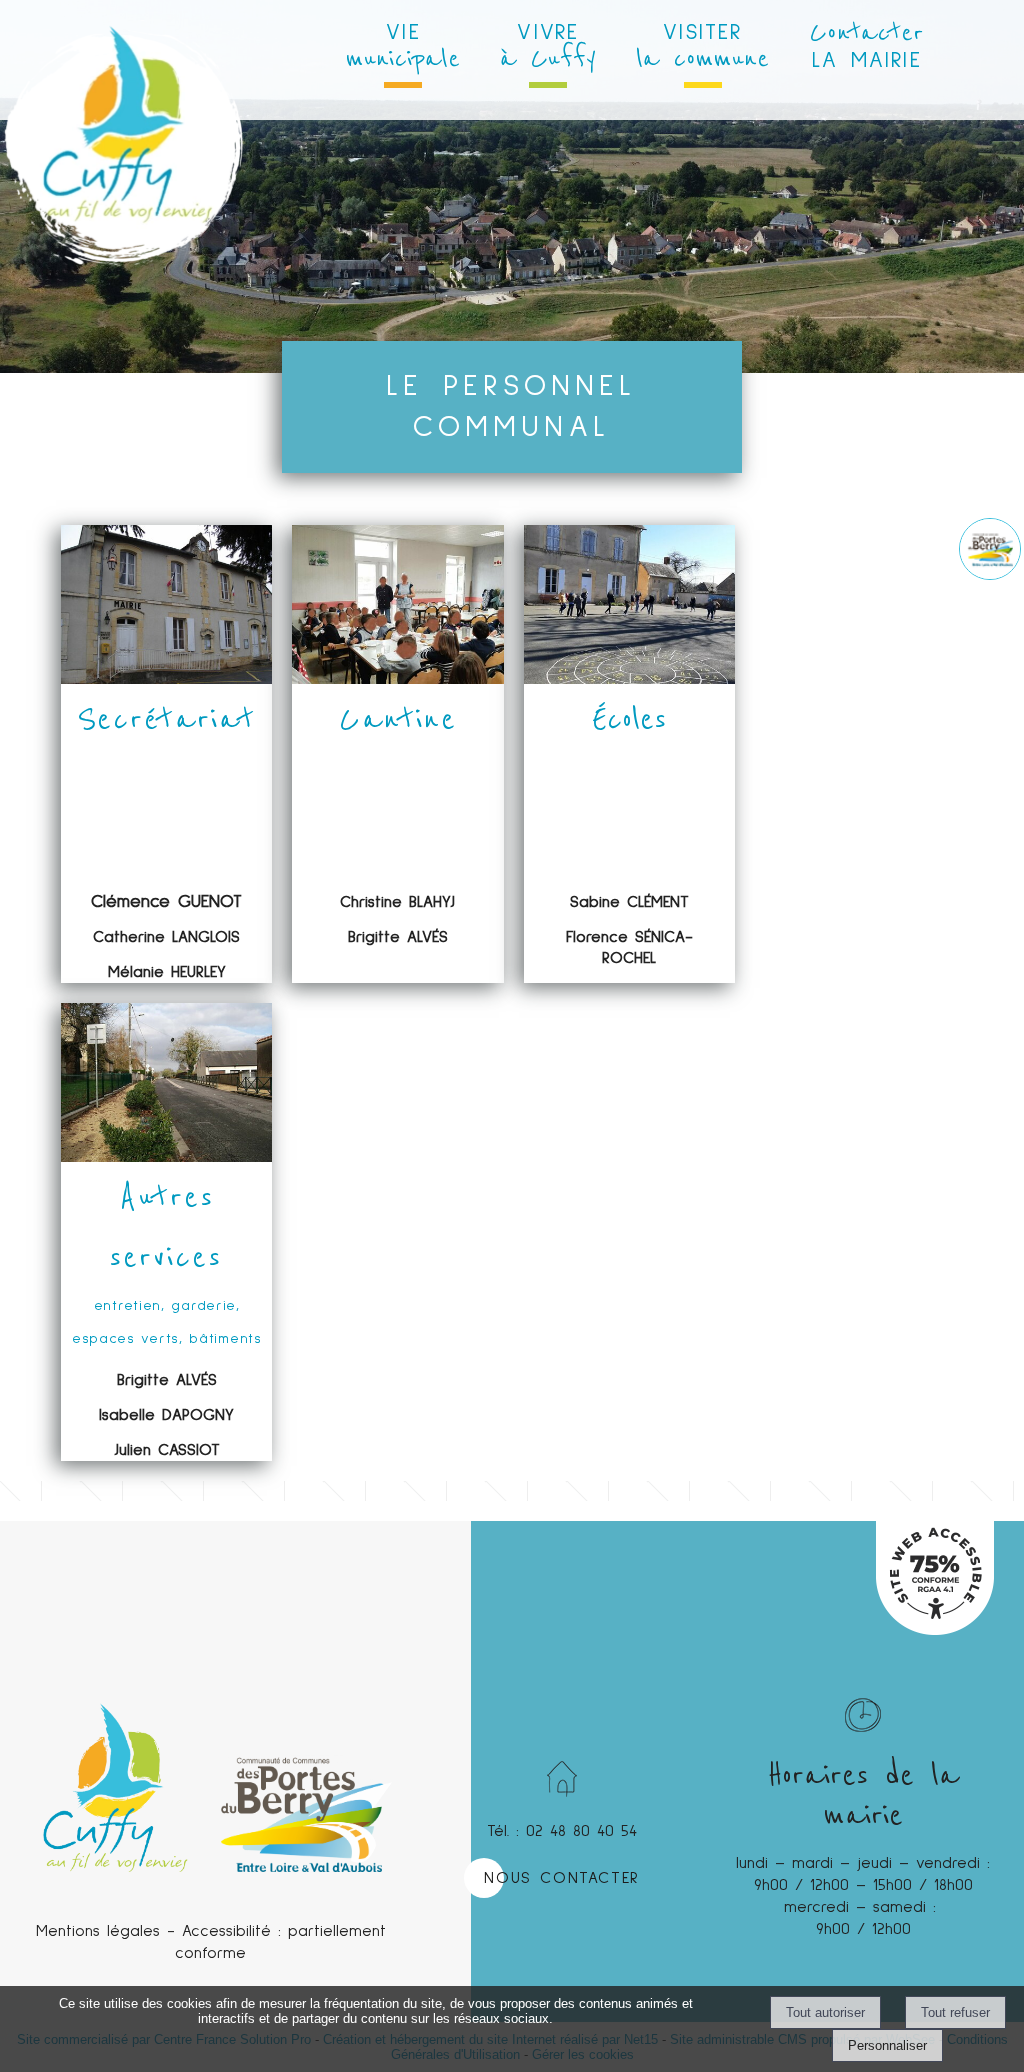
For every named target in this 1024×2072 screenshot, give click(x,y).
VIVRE (548, 48)
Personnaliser (887, 2045)
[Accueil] (123, 70)
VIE (403, 48)
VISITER (702, 48)
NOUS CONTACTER (561, 1878)
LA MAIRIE (866, 44)
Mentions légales (98, 1931)
